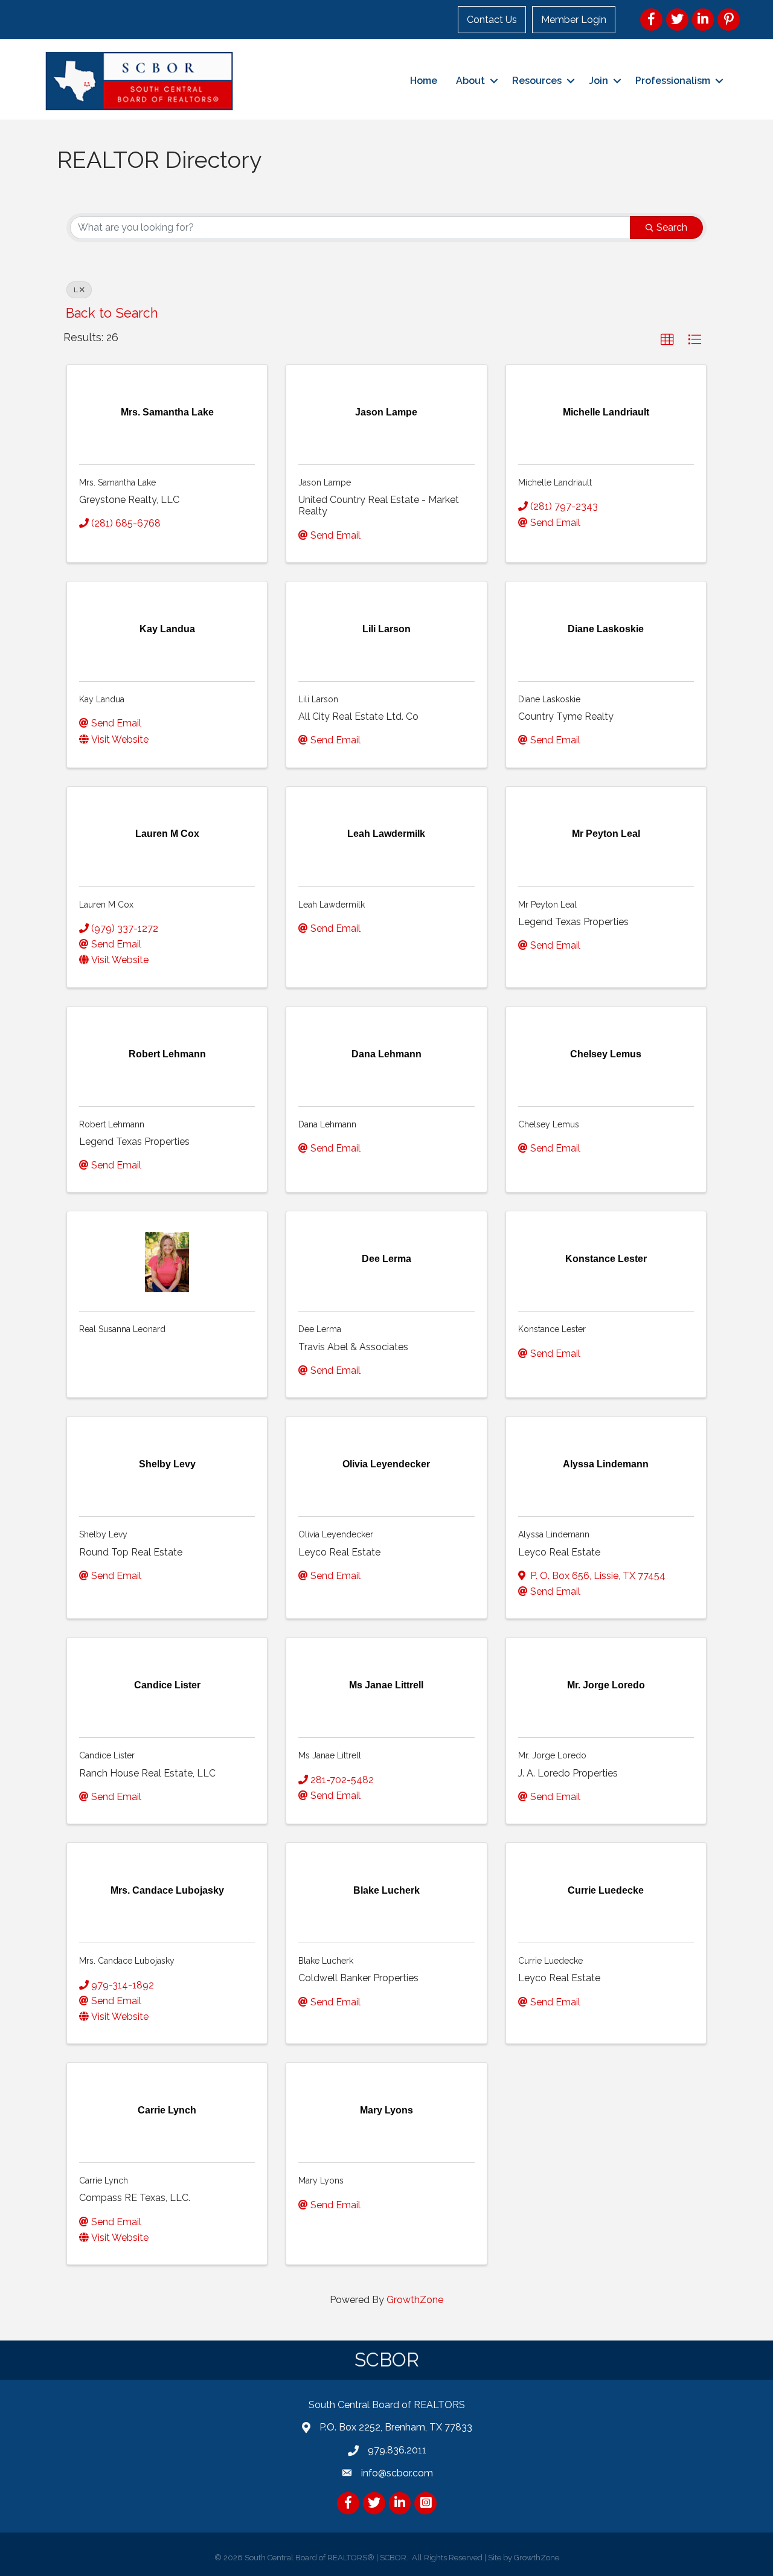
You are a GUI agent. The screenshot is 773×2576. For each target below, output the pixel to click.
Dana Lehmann (327, 1124)
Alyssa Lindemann (554, 1534)
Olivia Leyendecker (336, 1534)
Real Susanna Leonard (122, 1329)
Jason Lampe (325, 482)
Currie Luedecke (550, 1961)
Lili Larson (318, 699)
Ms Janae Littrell (330, 1755)
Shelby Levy (103, 1534)
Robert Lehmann (112, 1124)
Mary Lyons (321, 2180)
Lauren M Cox (106, 905)
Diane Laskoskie (549, 699)
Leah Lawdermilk (332, 905)
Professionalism (673, 81)
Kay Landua (102, 699)
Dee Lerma (320, 1329)
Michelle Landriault (555, 482)
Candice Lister (107, 1755)
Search (672, 227)
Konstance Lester (552, 1329)
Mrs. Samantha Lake (117, 482)
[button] (667, 340)
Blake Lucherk (326, 1961)
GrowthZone (415, 2300)
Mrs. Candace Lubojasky (127, 1961)
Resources (537, 81)
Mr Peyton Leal (547, 905)
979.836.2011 (397, 2450)
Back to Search (112, 313)
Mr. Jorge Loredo (552, 1755)
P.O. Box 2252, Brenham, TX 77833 (396, 2427)
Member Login (574, 20)
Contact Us (492, 20)
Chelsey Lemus (549, 1124)
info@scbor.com (397, 2473)
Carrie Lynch (104, 2180)
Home (424, 81)
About (470, 81)
